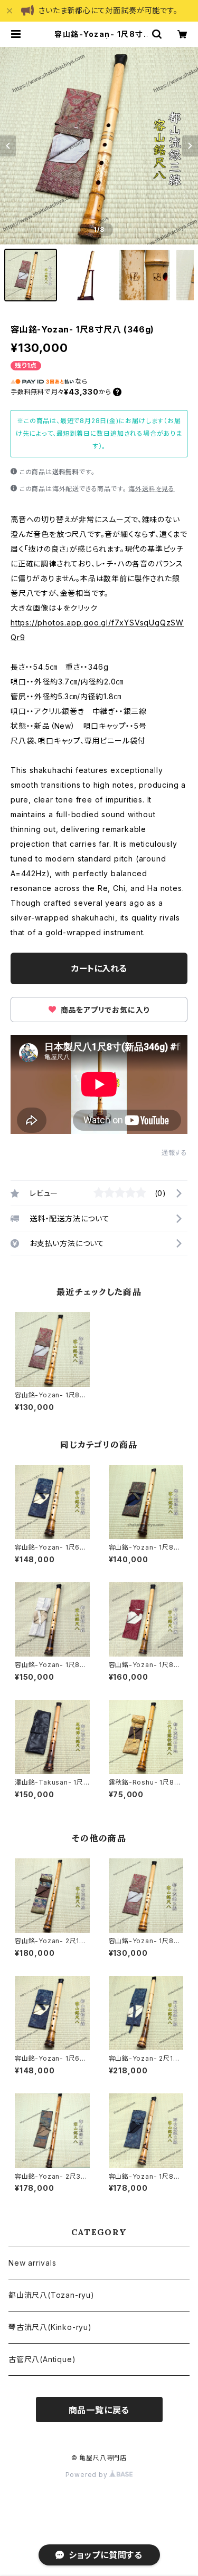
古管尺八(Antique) (42, 2359)
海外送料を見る (152, 489)
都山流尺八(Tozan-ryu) (51, 2295)
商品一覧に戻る (99, 2410)
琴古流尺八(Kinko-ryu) (50, 2327)
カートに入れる (99, 968)
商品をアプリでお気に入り (104, 1010)
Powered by (88, 2475)
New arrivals (32, 2263)
